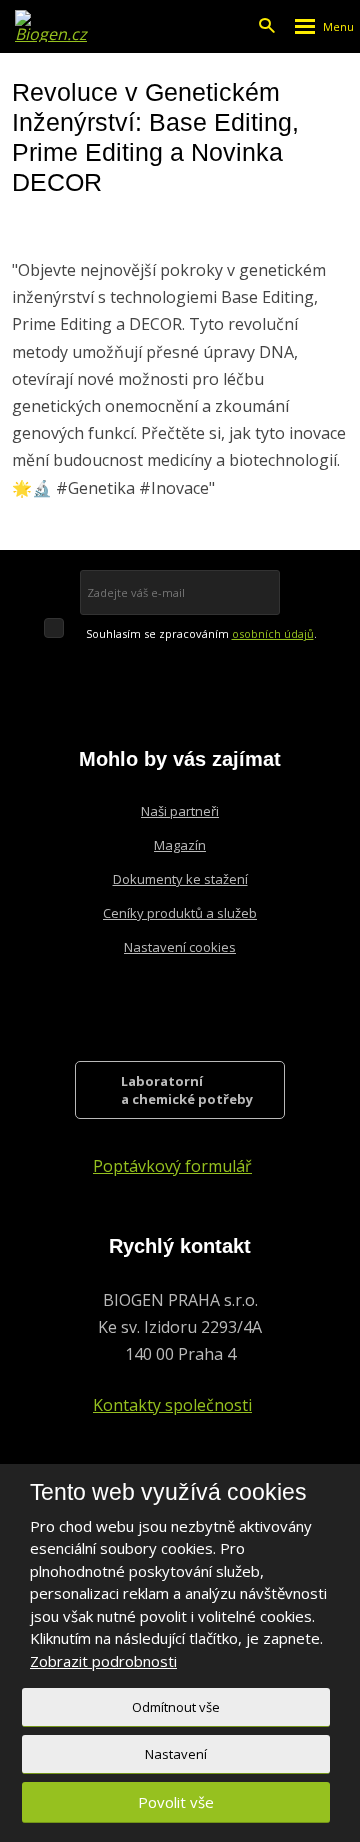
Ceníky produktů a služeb (180, 913)
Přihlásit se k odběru (221, 592)
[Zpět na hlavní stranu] (52, 26)
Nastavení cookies (180, 947)
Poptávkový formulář (172, 1166)
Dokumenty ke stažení (180, 879)
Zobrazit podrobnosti (103, 1661)
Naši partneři (180, 811)
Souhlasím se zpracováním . (201, 633)
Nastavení (176, 1754)
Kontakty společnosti (172, 1405)
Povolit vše (176, 1802)
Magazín (180, 845)
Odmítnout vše (176, 1707)
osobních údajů (273, 633)
